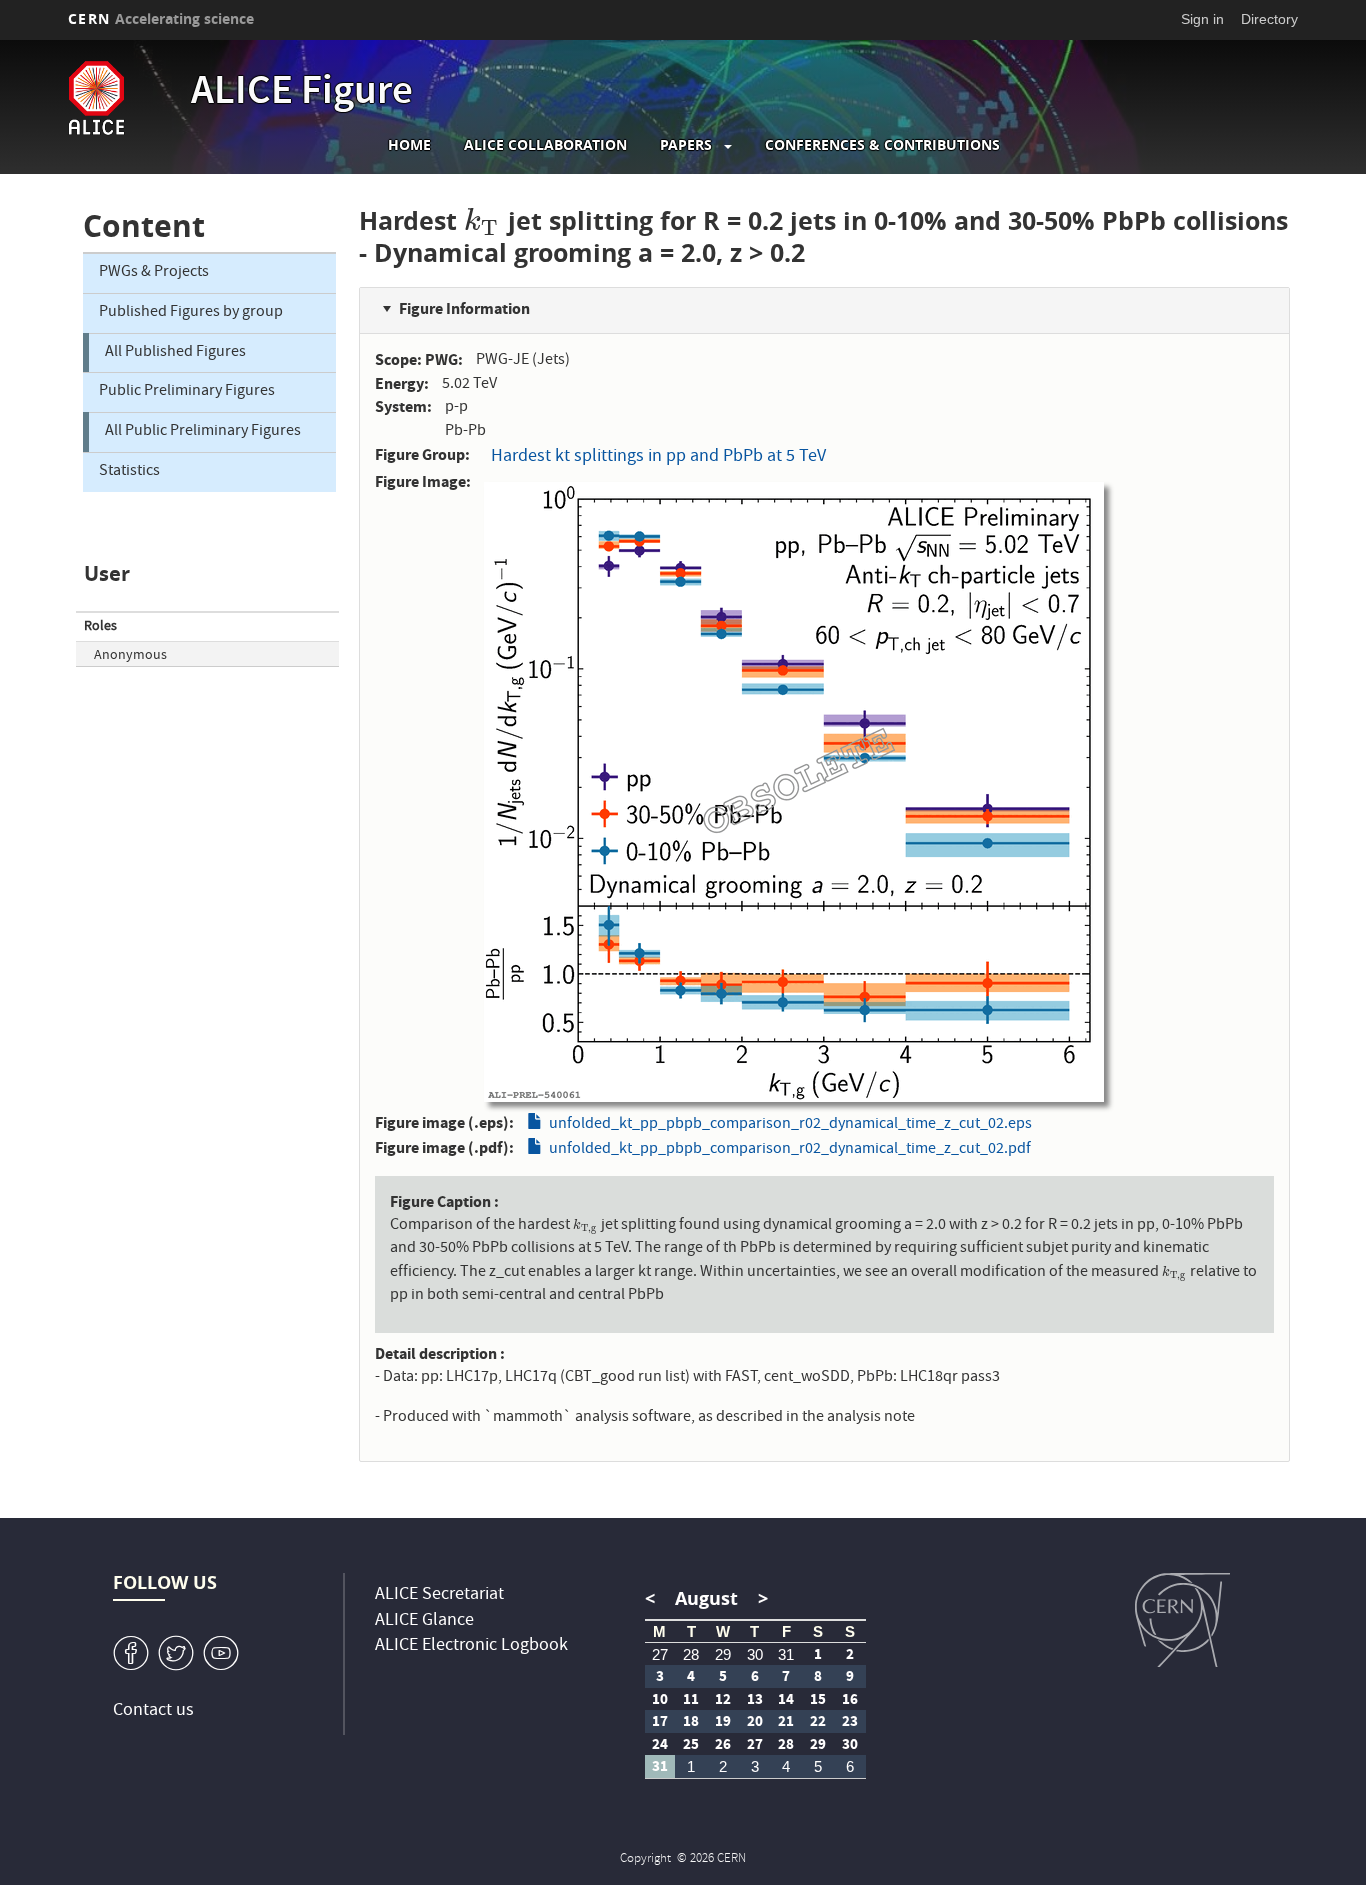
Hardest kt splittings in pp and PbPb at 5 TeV (658, 457)
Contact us (153, 1711)
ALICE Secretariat (439, 1595)
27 (660, 1654)
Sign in (1202, 19)
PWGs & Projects (154, 273)
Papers (686, 145)
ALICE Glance (424, 1621)
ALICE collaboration (545, 145)
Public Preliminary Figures (187, 392)
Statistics (129, 472)
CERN (161, 18)
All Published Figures (175, 353)
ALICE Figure (302, 94)
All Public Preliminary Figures (203, 432)
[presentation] (482, 220)
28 (691, 1654)
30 (755, 1654)
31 (786, 1654)
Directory (1269, 19)
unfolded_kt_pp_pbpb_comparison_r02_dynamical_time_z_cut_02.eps (790, 1125)
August (706, 1598)
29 (723, 1654)
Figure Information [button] (464, 308)
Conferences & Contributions (882, 145)
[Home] (124, 98)
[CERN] (1182, 1620)
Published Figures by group (191, 313)
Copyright (647, 1859)
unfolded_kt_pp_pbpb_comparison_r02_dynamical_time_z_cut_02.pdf (790, 1150)
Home (409, 145)
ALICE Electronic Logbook (471, 1646)
